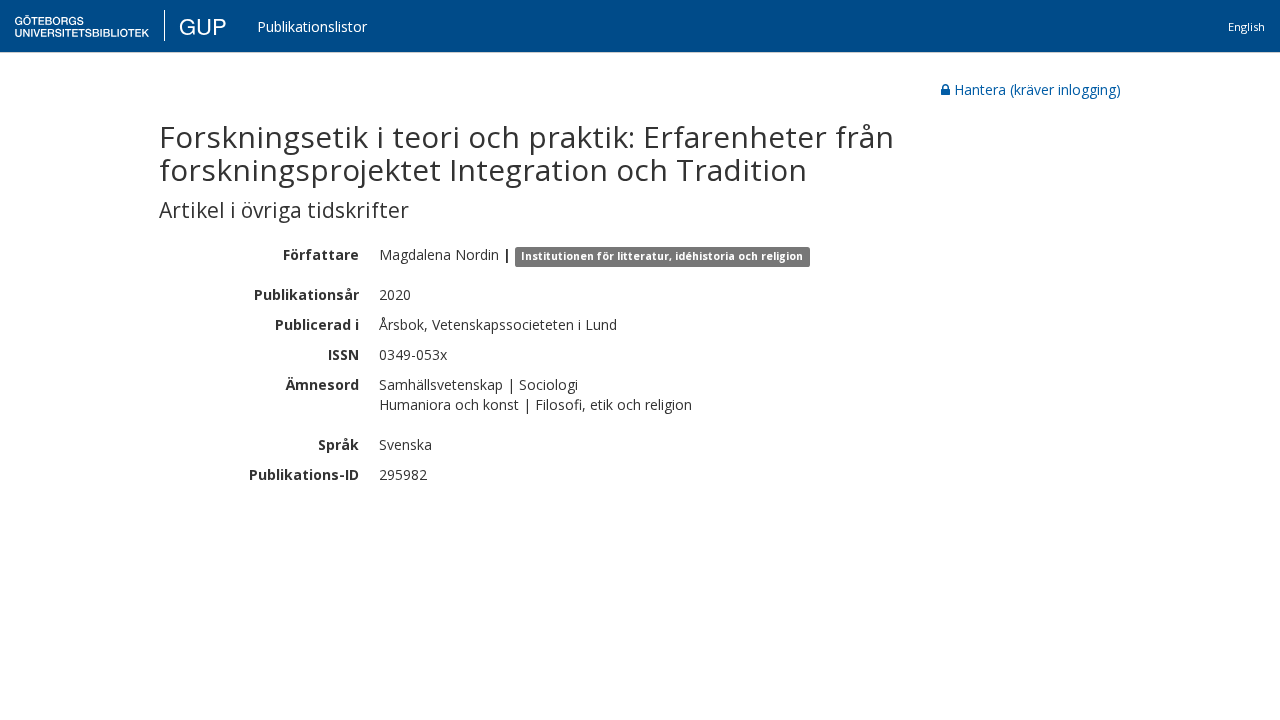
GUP (203, 25)
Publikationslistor (312, 26)
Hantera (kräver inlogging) (1037, 89)
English (1246, 26)
